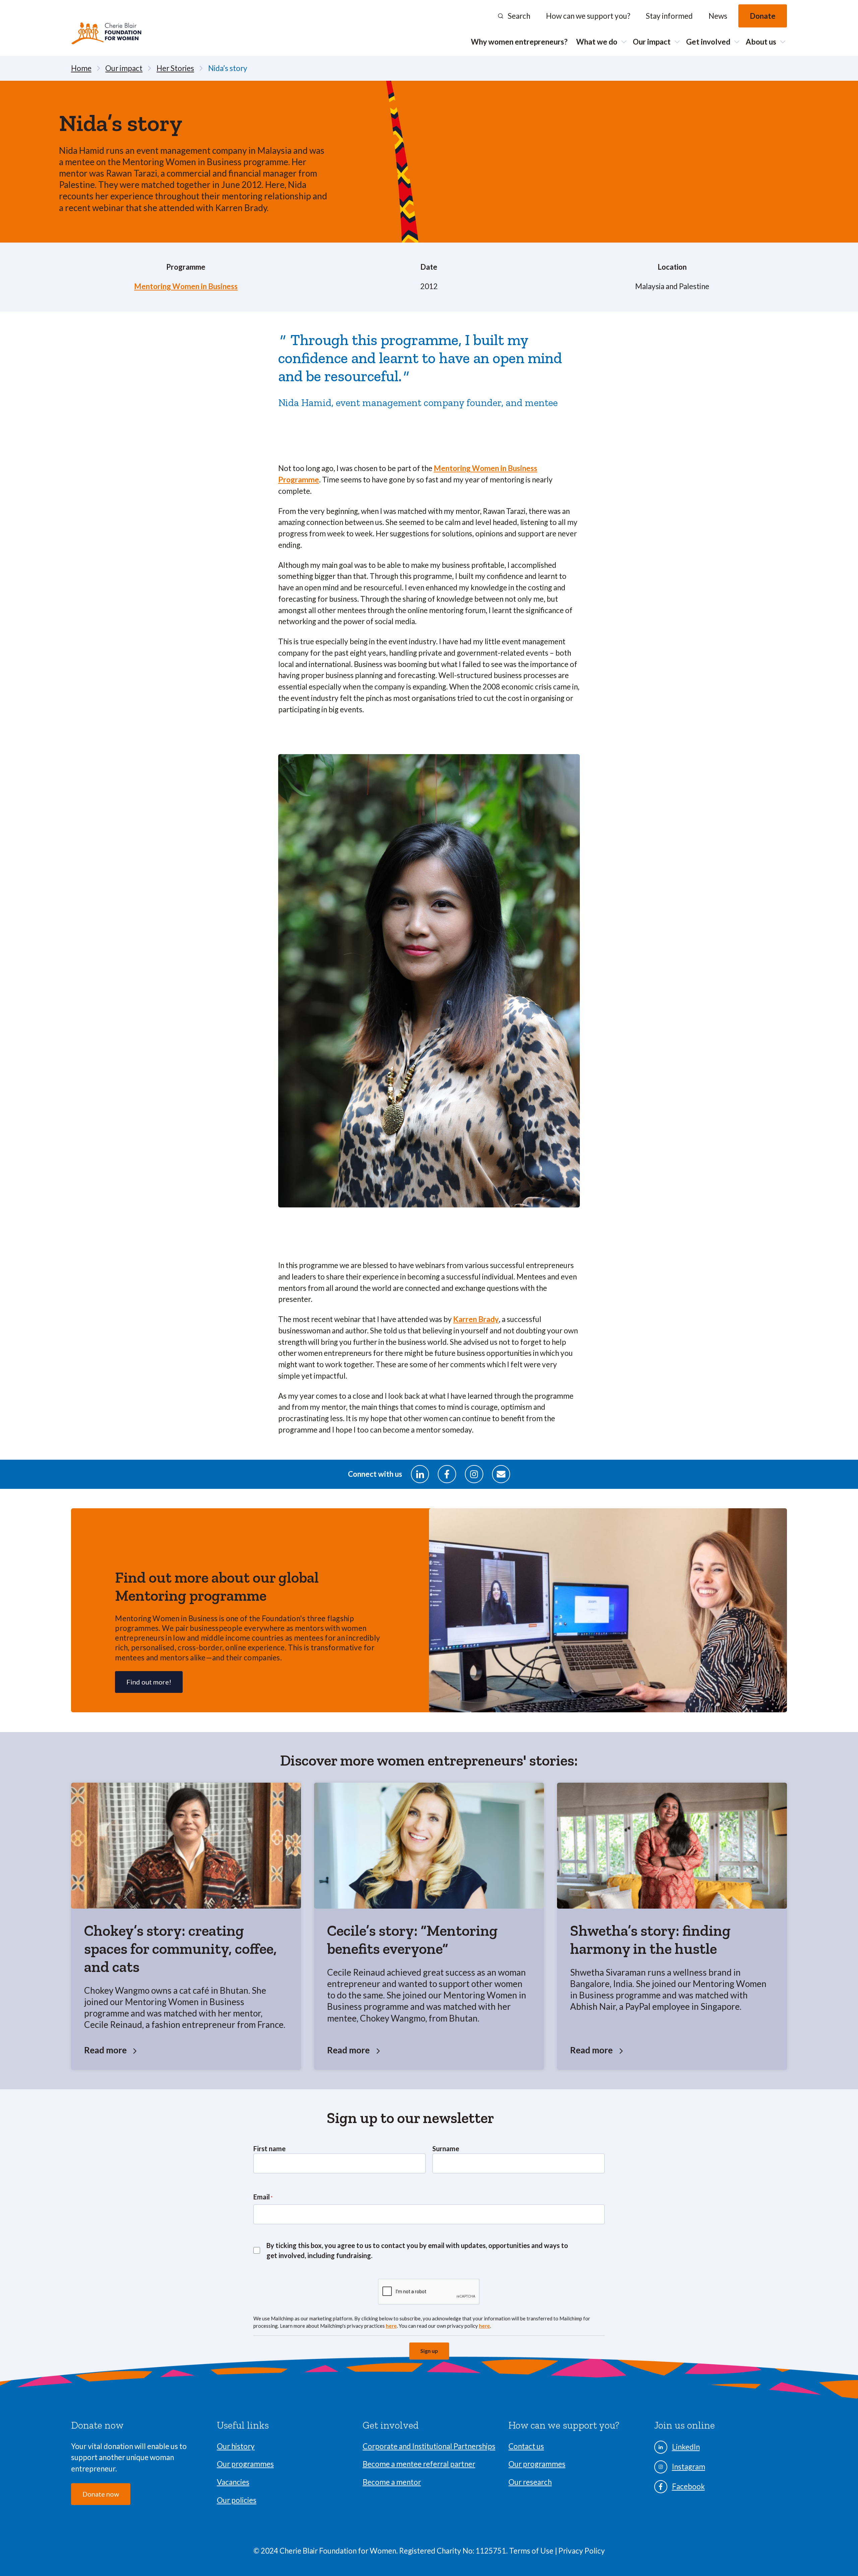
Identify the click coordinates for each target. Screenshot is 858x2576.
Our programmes (245, 2464)
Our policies (237, 2500)
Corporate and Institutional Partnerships (429, 2446)
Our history (236, 2446)
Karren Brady (476, 1319)
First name (269, 2149)
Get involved (708, 42)
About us (761, 42)
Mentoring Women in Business (186, 286)
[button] (514, 16)
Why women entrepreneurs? (519, 42)
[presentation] (429, 2292)
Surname (446, 2149)
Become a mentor (392, 2482)
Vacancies (233, 2482)
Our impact (652, 42)
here (391, 2326)
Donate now (101, 2494)
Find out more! (149, 1682)
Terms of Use (532, 2551)
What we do (597, 42)
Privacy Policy (582, 2551)
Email (263, 2197)
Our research (530, 2482)
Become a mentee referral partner (419, 2464)
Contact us (526, 2446)
